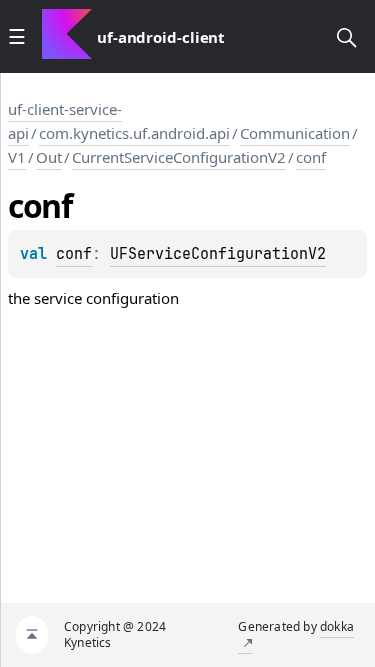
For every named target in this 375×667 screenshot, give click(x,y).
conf (311, 157)
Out (49, 157)
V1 (17, 157)
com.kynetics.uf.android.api (134, 133)
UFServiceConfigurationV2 (218, 254)
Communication (295, 133)
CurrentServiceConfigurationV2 (179, 157)
